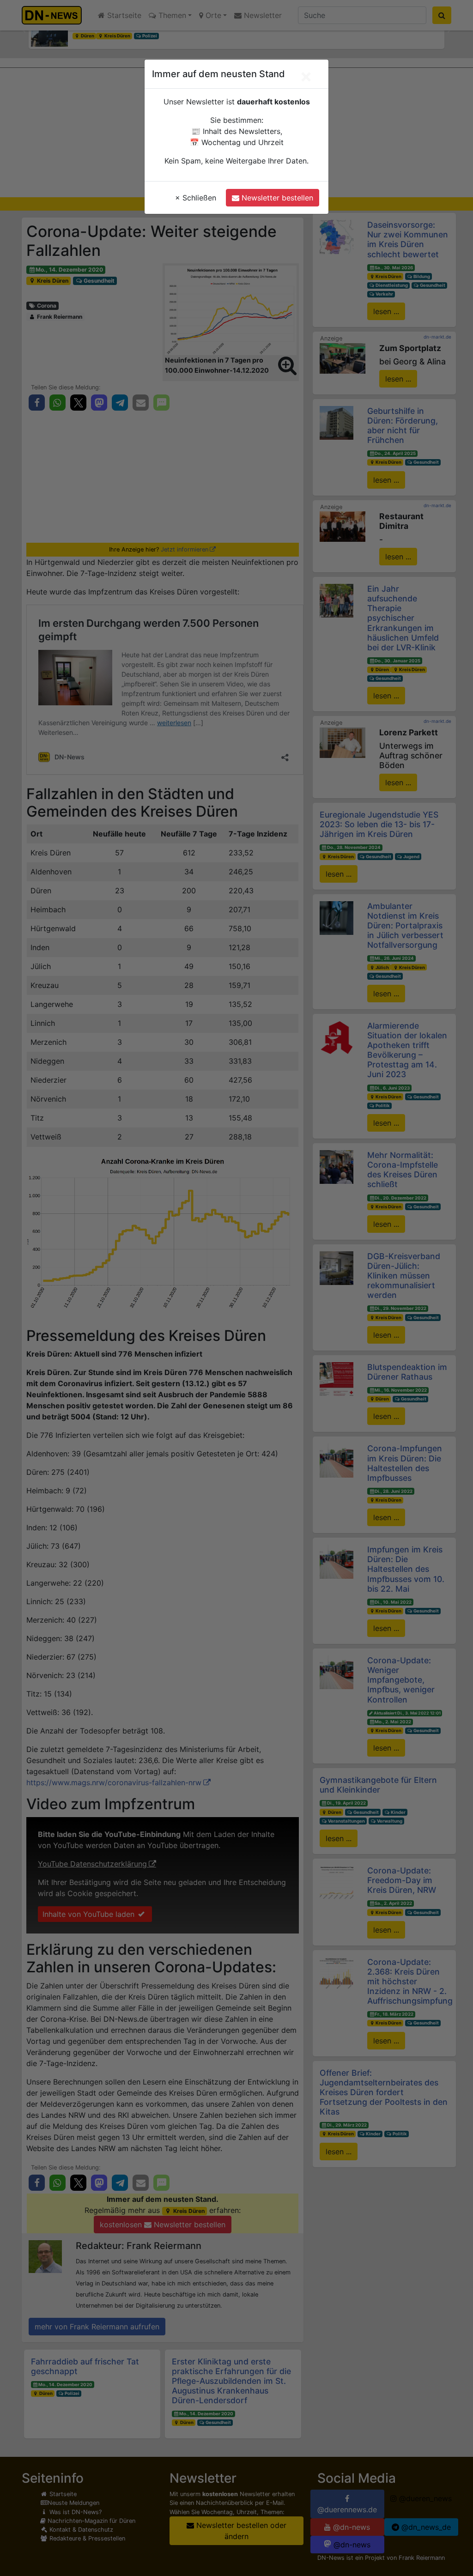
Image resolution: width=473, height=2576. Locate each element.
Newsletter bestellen (276, 198)
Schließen (196, 198)
